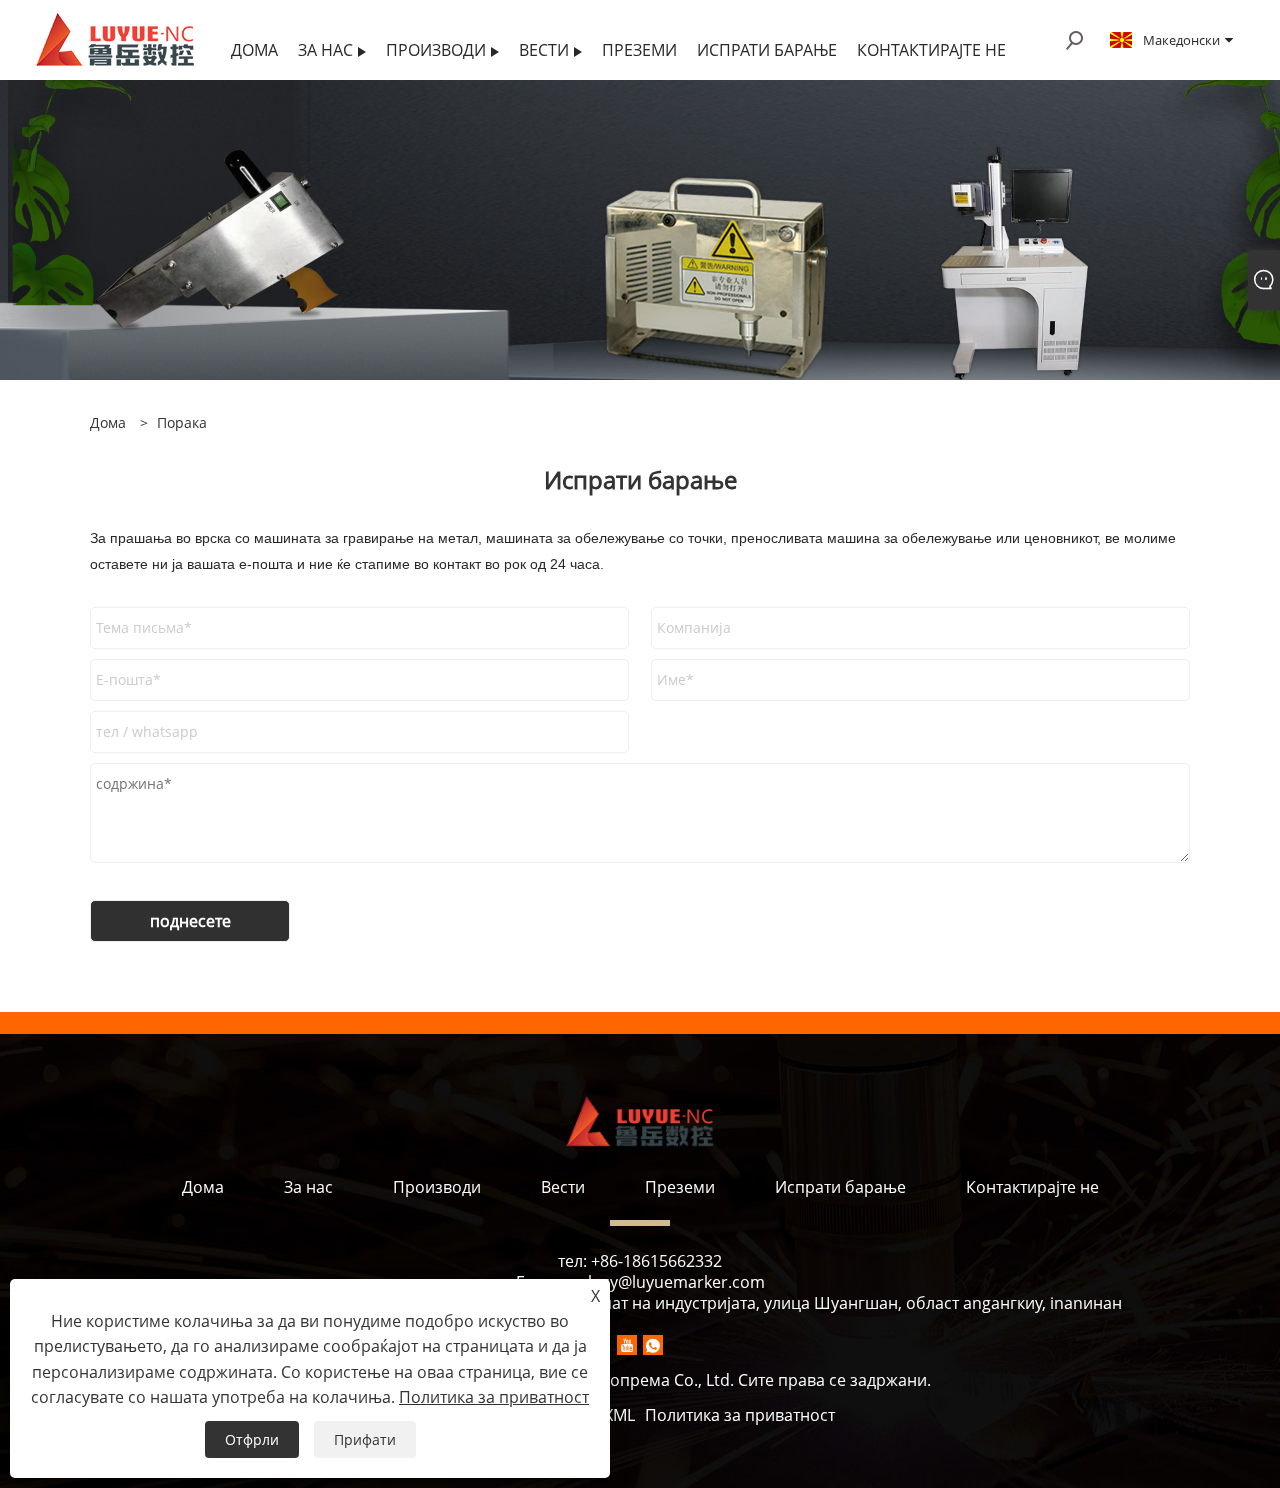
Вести (563, 1187)
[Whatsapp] (653, 1345)
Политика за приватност (740, 1415)
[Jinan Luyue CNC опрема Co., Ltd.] (115, 38)
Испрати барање (840, 1187)
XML (619, 1415)
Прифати (365, 1439)
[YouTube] (627, 1345)
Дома (203, 1187)
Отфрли (252, 1439)
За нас (308, 1187)
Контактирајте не (1032, 1187)
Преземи (680, 1187)
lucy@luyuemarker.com (676, 1282)
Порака (182, 422)
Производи (437, 1187)
